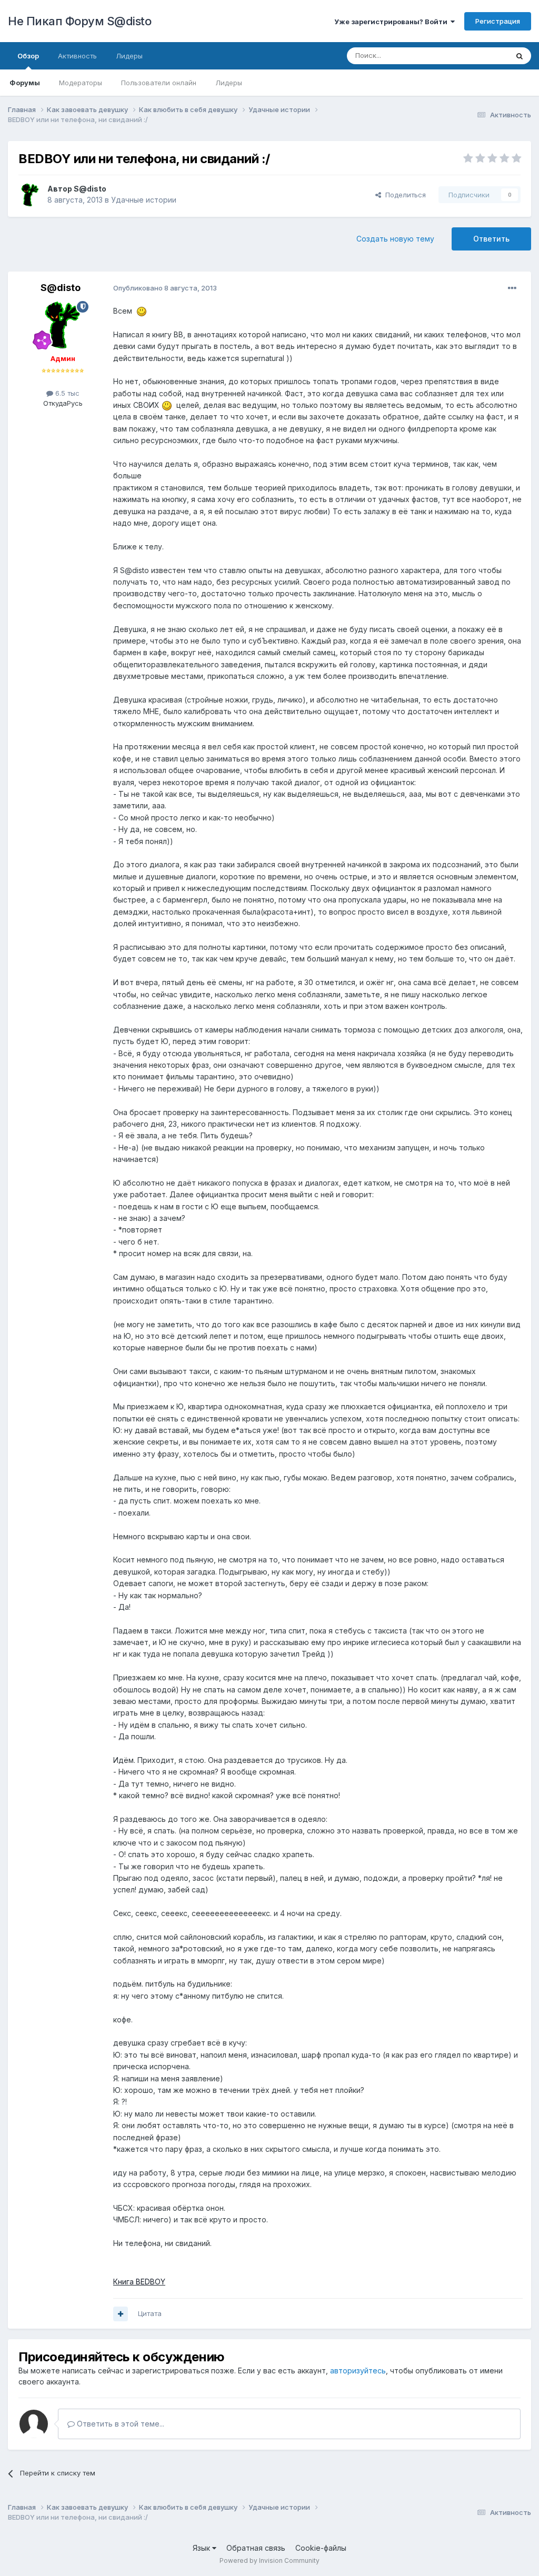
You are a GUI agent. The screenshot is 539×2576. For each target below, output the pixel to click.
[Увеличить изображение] (142, 311)
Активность (77, 56)
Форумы (25, 83)
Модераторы (81, 83)
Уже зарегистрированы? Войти (392, 22)
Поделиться (403, 195)
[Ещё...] (512, 288)
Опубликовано (165, 288)
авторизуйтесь (358, 2370)
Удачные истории (144, 200)
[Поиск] (520, 56)
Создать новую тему (395, 239)
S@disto (90, 189)
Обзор (28, 56)
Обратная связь (256, 2548)
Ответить (491, 239)
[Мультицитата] (121, 2314)
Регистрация (498, 21)
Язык (202, 2548)
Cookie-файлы (321, 2548)
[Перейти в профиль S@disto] (30, 195)
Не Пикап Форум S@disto (79, 21)
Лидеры (229, 83)
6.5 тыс (66, 393)
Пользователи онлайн (159, 83)
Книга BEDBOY (139, 2282)
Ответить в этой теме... (119, 2424)
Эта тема (480, 56)
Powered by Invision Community (269, 2560)
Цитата (150, 2313)
